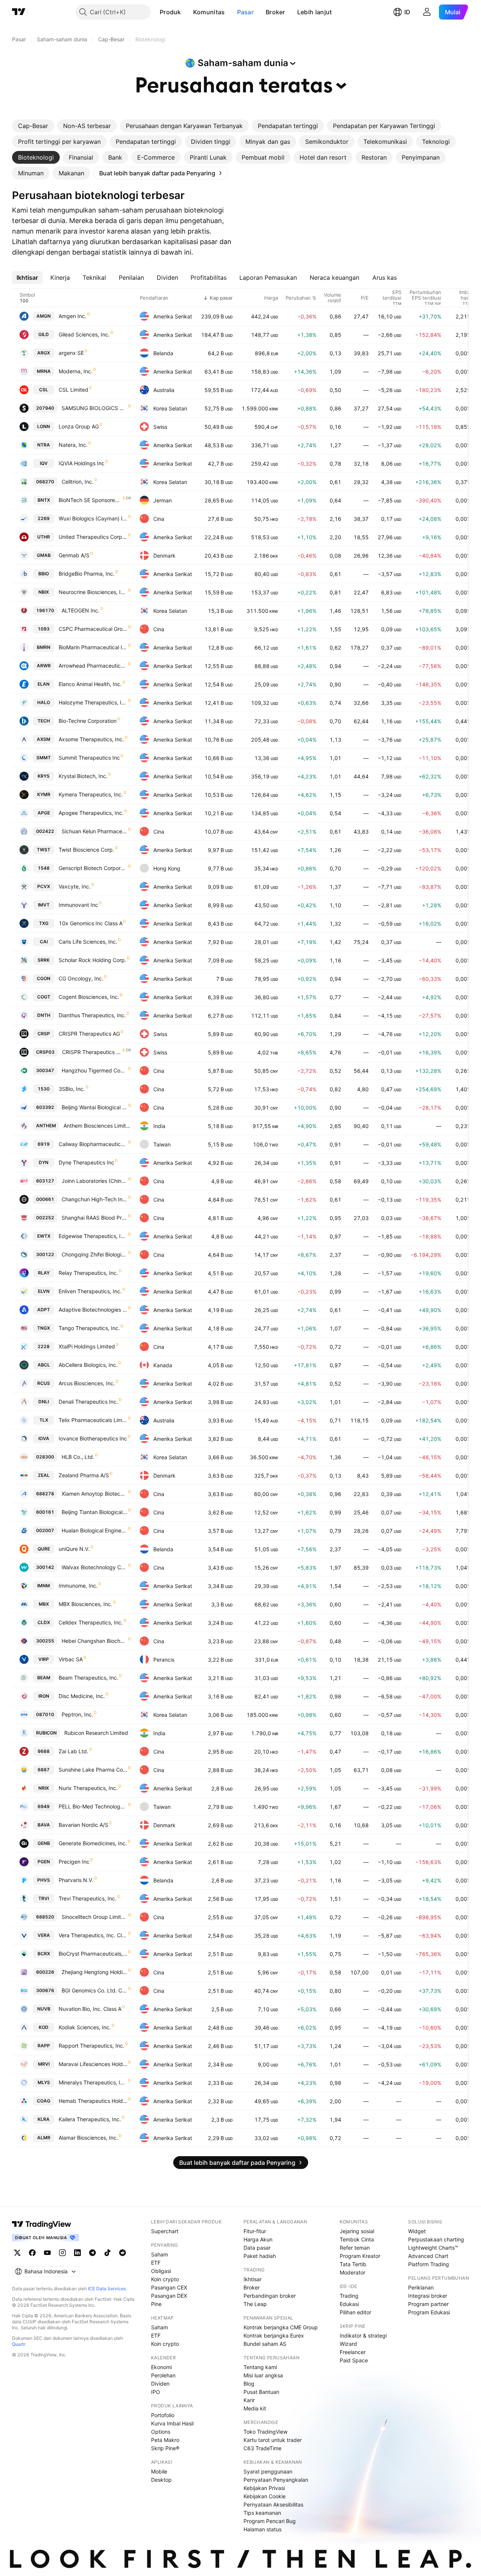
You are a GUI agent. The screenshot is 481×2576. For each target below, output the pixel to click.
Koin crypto (165, 2279)
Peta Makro (165, 2440)
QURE (44, 1549)
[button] (187, 12)
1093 (44, 629)
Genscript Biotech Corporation (93, 868)
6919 (44, 1144)
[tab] (33, 126)
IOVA (44, 1438)
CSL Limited (73, 390)
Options (161, 2432)
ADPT (44, 1310)
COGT (44, 997)
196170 (45, 610)
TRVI (44, 1898)
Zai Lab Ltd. (73, 1751)
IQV (44, 463)
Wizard (348, 2344)
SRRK (44, 960)
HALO (44, 702)
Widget (417, 2231)
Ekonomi (161, 2367)
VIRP (44, 1659)
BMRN (44, 647)
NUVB (44, 2009)
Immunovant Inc (78, 905)
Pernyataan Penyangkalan (276, 2480)
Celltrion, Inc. (78, 482)
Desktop (161, 2480)
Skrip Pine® (165, 2448)
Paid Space (354, 2360)
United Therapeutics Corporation (93, 537)
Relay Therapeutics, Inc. (88, 1273)
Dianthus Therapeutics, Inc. (92, 1015)
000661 (45, 1199)
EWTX (44, 1236)
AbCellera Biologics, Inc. (88, 1365)
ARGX (44, 353)
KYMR (44, 794)
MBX (44, 1604)
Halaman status (262, 2529)
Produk (170, 12)
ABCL (44, 1365)
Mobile (159, 2471)
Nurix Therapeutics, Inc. (88, 1788)
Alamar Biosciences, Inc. (88, 2138)
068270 (45, 482)
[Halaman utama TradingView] (19, 12)
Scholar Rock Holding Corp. (92, 960)
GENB (44, 1843)
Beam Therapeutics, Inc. (88, 1678)
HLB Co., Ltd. (78, 1457)
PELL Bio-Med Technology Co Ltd (93, 1806)
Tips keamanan (262, 2513)
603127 (45, 1181)
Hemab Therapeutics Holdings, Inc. (93, 2101)
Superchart (165, 2231)
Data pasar (257, 2248)
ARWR (44, 666)
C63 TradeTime (262, 2448)
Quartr (19, 2344)
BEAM (44, 1678)
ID (407, 12)
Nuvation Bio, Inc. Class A (90, 2009)
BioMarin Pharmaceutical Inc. (93, 647)
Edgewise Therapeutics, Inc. (93, 1236)
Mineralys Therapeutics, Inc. (93, 2082)
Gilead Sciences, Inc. (84, 334)
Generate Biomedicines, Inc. (93, 1843)
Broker (275, 12)
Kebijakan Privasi (264, 2488)
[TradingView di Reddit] (123, 2253)
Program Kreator (360, 2256)
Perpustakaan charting (436, 2239)
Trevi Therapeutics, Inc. (88, 1898)
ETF (156, 2263)
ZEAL (44, 1475)
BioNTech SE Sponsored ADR (90, 500)
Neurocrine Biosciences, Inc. (93, 592)
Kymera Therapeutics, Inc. (91, 794)
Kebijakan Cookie (265, 2496)
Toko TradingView (265, 2432)
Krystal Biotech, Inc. (83, 776)
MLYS (44, 2082)
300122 (45, 1254)
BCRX (44, 1954)
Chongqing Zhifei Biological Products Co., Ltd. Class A (95, 1254)
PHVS (44, 1880)
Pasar (246, 12)
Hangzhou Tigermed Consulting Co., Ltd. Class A (95, 1070)
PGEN (44, 1862)
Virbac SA (71, 1659)
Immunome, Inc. (78, 1586)
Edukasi (349, 2304)
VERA (44, 1935)
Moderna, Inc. (76, 371)
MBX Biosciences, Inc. (85, 1604)
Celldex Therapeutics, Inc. (91, 1622)
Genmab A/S (74, 555)
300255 (45, 1641)
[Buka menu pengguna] (427, 12)
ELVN (44, 1291)
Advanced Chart (428, 2256)
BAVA (44, 1825)
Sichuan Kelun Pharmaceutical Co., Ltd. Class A (95, 831)
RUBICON (46, 1733)
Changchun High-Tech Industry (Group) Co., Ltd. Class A (95, 1199)
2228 (44, 1346)
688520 (45, 1917)
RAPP (44, 2046)
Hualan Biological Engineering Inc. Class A (95, 1530)
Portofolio (163, 2415)
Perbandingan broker (270, 2296)
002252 (45, 1218)
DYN (44, 1162)
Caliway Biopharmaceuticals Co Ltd (93, 1144)
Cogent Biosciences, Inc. (89, 997)
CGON (44, 978)
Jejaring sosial (357, 2231)
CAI (44, 942)
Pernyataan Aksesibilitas (273, 2504)
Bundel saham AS (265, 2344)
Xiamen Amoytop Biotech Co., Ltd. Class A (95, 1494)
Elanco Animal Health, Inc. (90, 684)
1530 (44, 1089)
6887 (44, 1770)
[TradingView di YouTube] (47, 2253)
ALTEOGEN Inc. (81, 610)
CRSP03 (45, 1052)
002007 (45, 1530)
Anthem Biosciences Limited (97, 1126)
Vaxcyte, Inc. (75, 886)
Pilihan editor (355, 2312)
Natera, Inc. (73, 445)
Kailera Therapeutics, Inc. (90, 2119)
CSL (44, 390)
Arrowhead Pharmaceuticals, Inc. (93, 666)
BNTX (44, 500)
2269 (44, 518)
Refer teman (355, 2248)
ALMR (44, 2138)
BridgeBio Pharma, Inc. (87, 574)
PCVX (44, 886)
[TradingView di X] (17, 2253)
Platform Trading (429, 2264)
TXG (44, 923)
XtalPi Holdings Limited (87, 1346)
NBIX (44, 592)
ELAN (44, 684)
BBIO (44, 574)
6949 (44, 1806)
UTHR (44, 537)
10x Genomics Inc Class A (91, 923)
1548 (44, 868)
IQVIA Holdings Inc (82, 463)
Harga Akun (258, 2239)
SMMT (44, 758)
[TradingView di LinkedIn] (77, 2253)
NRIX (44, 1788)
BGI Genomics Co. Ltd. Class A (95, 1990)
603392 (45, 1107)
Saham (160, 2254)
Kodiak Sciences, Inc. (85, 2027)
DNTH (44, 1015)
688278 (45, 1494)
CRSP (44, 1034)
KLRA (44, 2119)
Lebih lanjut (315, 12)
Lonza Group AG (79, 426)
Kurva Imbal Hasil (172, 2423)
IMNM (44, 1586)
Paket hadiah (260, 2256)
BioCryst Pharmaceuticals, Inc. (93, 1954)
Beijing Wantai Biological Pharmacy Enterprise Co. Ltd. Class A (95, 1107)
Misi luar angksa (263, 2375)
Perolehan (163, 2375)
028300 (45, 1457)
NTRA (44, 445)
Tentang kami (260, 2367)
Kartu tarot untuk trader (273, 2440)
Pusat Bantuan (261, 2392)
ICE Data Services (107, 2289)
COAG (44, 2101)
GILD (44, 334)
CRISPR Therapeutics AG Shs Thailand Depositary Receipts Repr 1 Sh (92, 1052)
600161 (45, 1512)
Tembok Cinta (357, 2239)
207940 (45, 408)
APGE (44, 813)
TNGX (44, 1328)
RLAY (44, 1273)
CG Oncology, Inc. (81, 978)
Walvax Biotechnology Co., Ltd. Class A (95, 1567)
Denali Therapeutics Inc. (88, 1402)
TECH (44, 721)
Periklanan (421, 2287)
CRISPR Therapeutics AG (89, 1034)
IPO (156, 2392)
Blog (249, 2384)
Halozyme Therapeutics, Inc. (93, 702)
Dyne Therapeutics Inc (86, 1162)
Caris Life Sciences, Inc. (88, 942)
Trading (349, 2296)
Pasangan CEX (169, 2287)
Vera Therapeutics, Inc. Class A (93, 1935)
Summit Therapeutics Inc (89, 758)
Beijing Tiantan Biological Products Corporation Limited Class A (95, 1512)
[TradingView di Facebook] (32, 2253)
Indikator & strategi (363, 2335)
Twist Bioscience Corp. (86, 850)
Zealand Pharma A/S (84, 1475)
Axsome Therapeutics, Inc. (91, 739)
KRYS (44, 776)
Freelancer (353, 2352)
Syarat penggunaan (268, 2471)
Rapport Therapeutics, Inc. (92, 2046)
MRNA (44, 371)
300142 (45, 1567)
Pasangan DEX (169, 2296)
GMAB (44, 555)
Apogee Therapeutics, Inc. (91, 813)
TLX (44, 1420)
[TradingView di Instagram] (62, 2253)
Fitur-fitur (255, 2231)
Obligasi (161, 2271)
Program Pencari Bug (270, 2521)
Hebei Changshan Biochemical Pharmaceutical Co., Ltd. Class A (95, 1641)
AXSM (44, 739)
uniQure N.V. (74, 1549)
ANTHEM (46, 1126)
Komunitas (209, 12)
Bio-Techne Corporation (88, 721)
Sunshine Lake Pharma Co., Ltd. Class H (93, 1770)
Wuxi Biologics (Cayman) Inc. (93, 518)
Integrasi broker (428, 2296)
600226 (45, 1972)
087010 (45, 1714)
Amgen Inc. (73, 316)
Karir (249, 2400)
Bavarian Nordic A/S (83, 1825)
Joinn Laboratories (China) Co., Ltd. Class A (95, 1181)
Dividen (160, 2384)
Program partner (428, 2304)
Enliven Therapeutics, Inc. (90, 1291)
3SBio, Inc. (72, 1089)
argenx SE (71, 353)
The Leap (255, 2304)
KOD (44, 2027)
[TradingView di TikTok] (107, 2253)
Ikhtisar (253, 2279)
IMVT (44, 905)
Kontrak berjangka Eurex (274, 2335)
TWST (44, 850)
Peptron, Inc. (77, 1714)
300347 (45, 1070)
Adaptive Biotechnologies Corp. (93, 1310)
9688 (44, 1751)
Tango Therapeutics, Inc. (89, 1328)
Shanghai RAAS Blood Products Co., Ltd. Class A (95, 1218)
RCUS (44, 1383)
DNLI (44, 1402)
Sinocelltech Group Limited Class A (95, 1917)
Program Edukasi (429, 2312)
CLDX (44, 1622)
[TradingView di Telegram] (92, 2253)
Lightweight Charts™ (433, 2248)
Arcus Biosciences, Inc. (87, 1383)
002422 (45, 831)
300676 (45, 1990)
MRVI (44, 2064)
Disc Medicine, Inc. (82, 1696)
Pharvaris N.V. (76, 1880)
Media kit (255, 2408)
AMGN (44, 316)
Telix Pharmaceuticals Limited (93, 1420)
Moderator (352, 2272)
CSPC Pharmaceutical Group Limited (93, 629)
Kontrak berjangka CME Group (281, 2327)
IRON (44, 1696)
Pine (156, 2304)
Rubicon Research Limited (96, 1733)
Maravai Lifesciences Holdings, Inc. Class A (93, 2064)
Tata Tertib (353, 2264)
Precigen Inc (74, 1862)
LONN (44, 426)
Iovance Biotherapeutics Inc (93, 1438)
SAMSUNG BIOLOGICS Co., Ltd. (95, 408)
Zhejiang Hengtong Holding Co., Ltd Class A (95, 1972)
